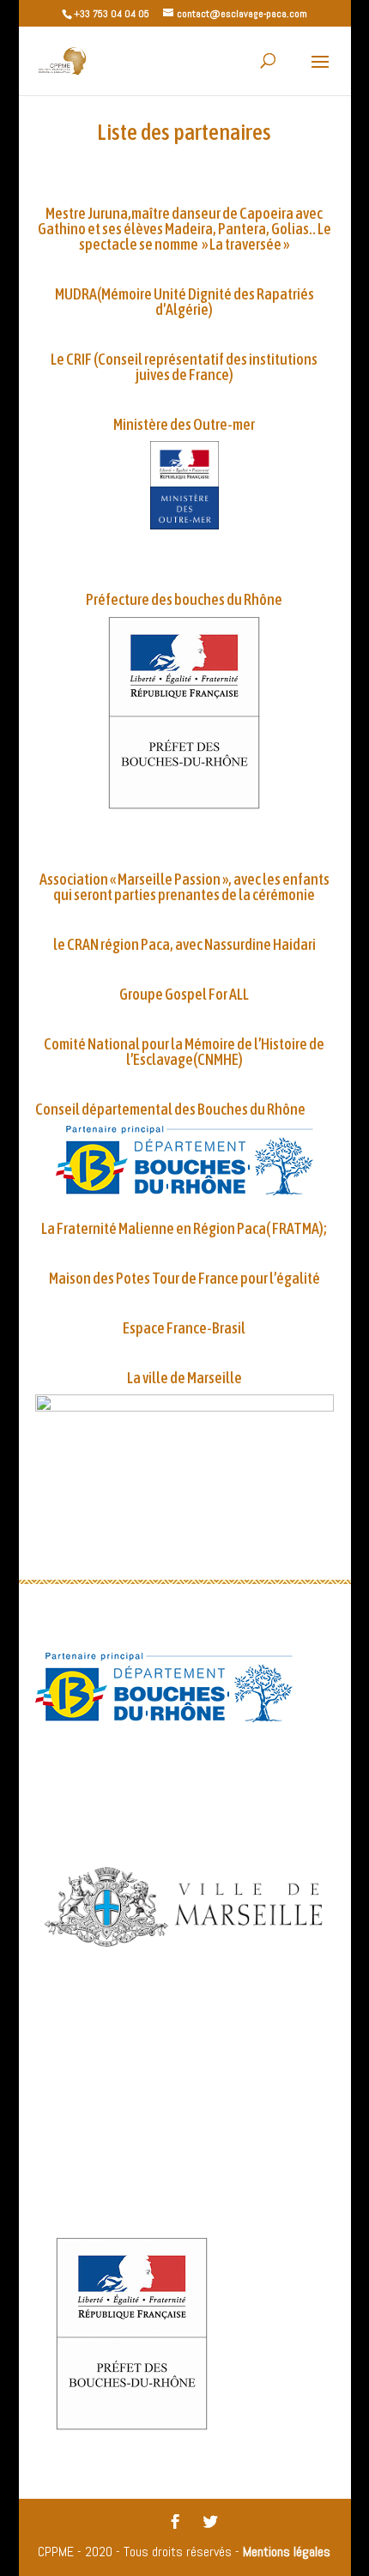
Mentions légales (287, 2552)
